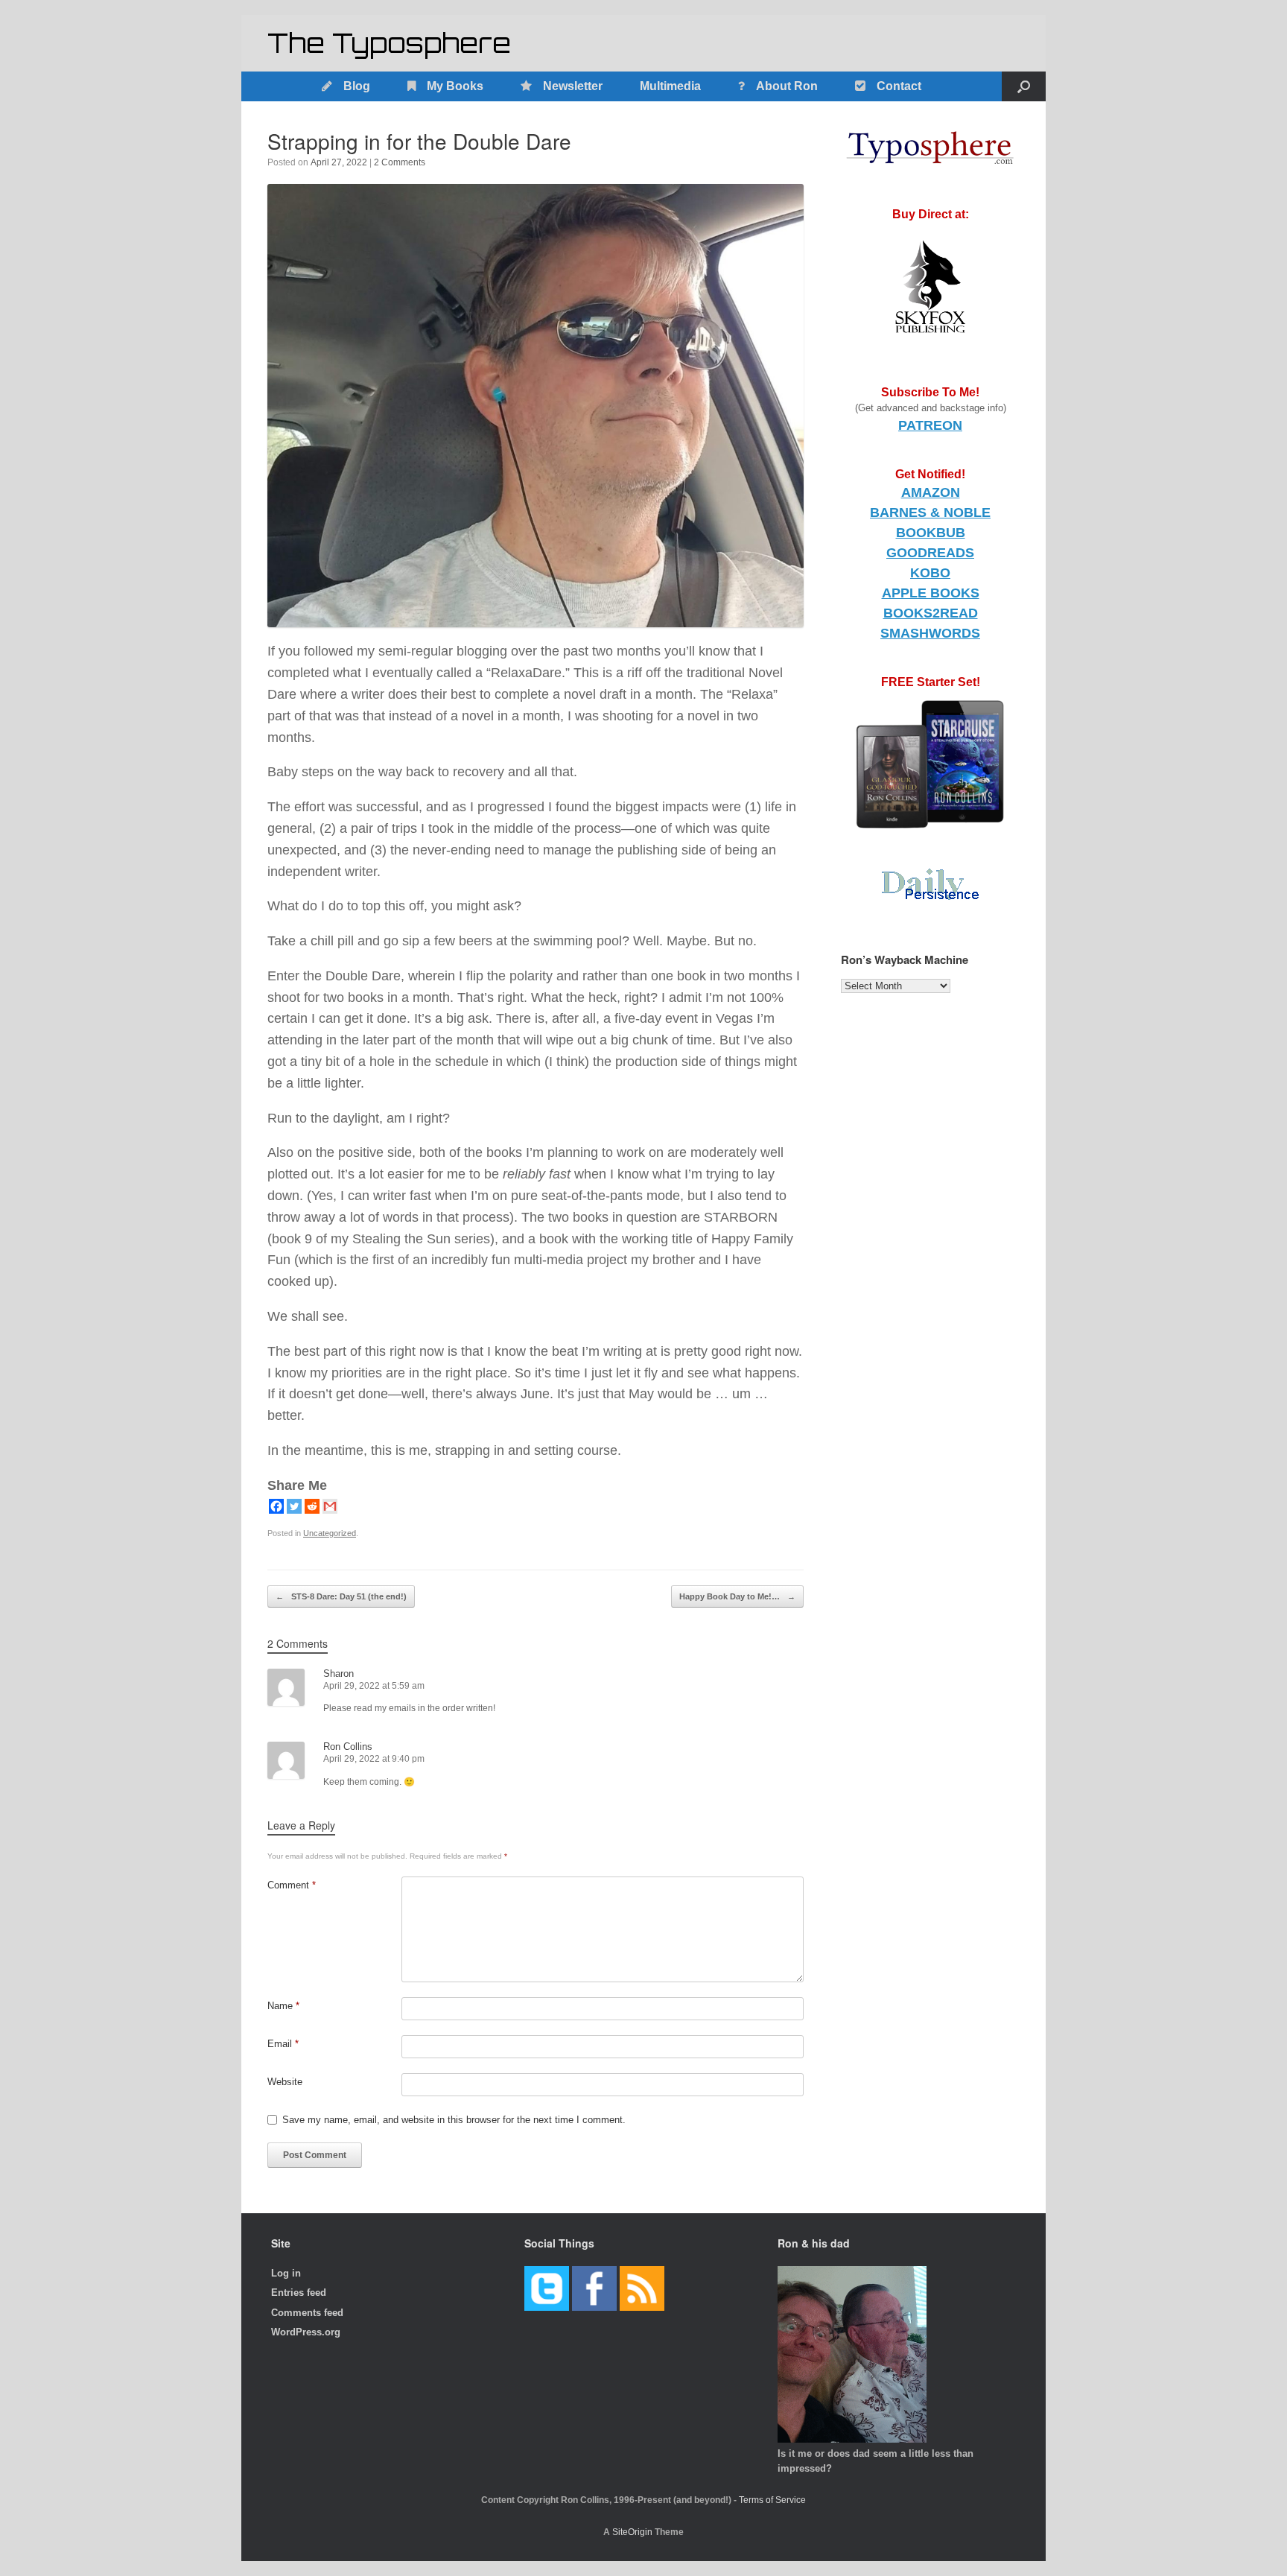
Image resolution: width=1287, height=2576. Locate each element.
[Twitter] (294, 1506)
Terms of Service (772, 2500)
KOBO (930, 573)
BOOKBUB (931, 533)
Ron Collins (348, 1747)
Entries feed (299, 2293)
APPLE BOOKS (931, 593)
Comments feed (307, 2313)
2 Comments (400, 162)
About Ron (787, 86)
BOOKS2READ (931, 613)
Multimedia (670, 86)
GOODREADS (930, 553)
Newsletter (573, 86)
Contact (899, 86)
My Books (455, 86)
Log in (286, 2273)
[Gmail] (330, 1506)
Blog (357, 86)
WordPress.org (306, 2332)
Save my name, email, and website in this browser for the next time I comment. (454, 2120)
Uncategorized (330, 1533)
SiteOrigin (632, 2532)
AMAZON (931, 492)
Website (285, 2082)
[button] (1024, 86)
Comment (292, 1885)
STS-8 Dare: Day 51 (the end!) (341, 1596)
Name (283, 2006)
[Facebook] (276, 1506)
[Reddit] (312, 1506)
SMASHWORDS (930, 633)
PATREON (930, 425)
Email (283, 2044)
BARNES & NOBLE (930, 513)
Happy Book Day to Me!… (737, 1596)
